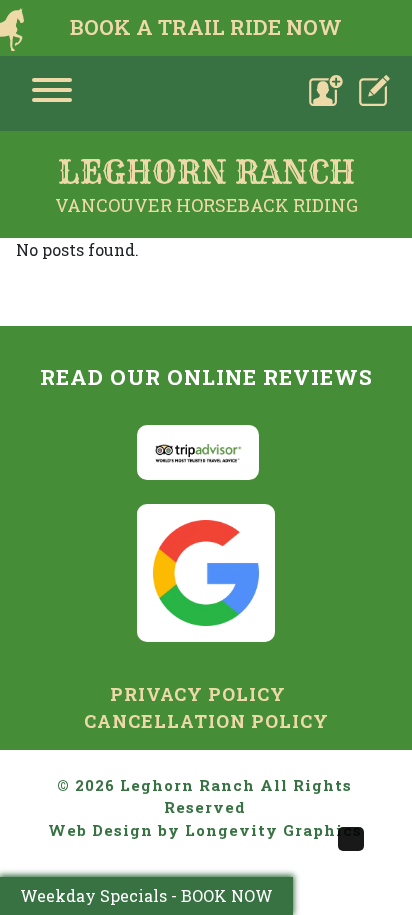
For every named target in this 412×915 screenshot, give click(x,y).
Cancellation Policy (206, 721)
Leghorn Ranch (187, 785)
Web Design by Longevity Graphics (205, 830)
